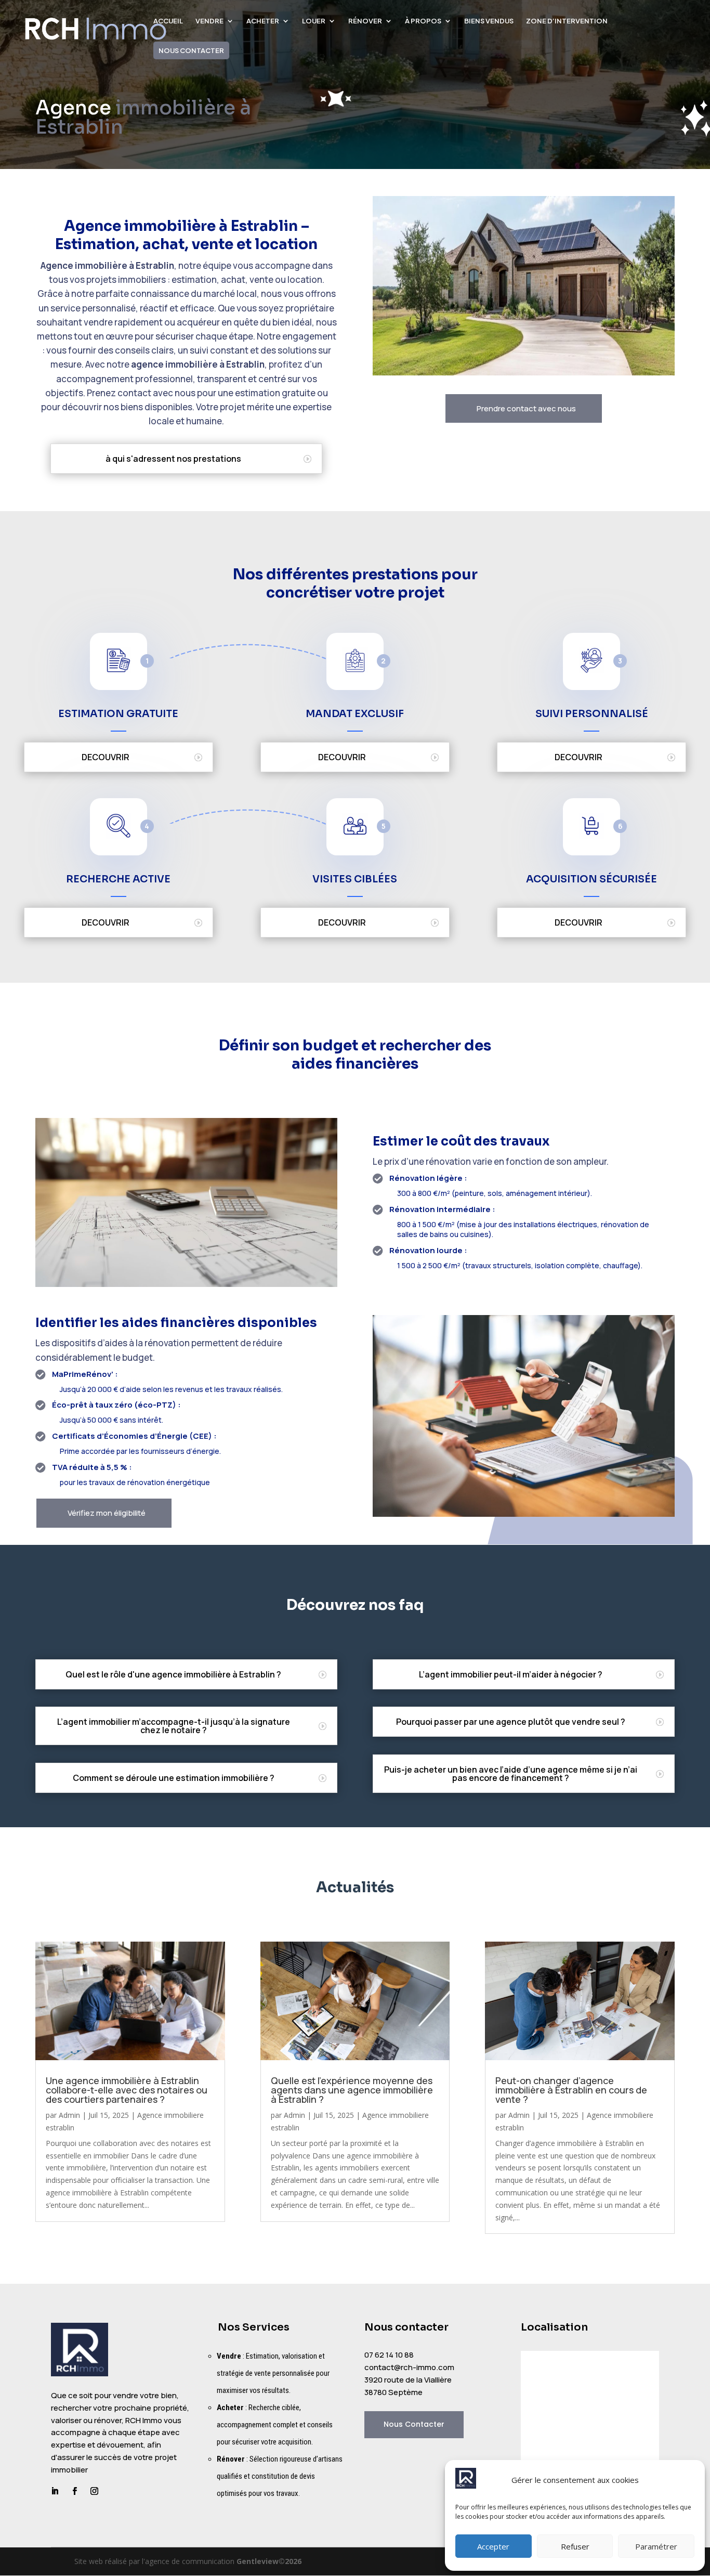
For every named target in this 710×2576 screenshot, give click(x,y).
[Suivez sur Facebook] (74, 2491)
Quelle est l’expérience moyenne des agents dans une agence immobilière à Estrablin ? (352, 2090)
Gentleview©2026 (269, 2561)
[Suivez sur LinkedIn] (55, 2491)
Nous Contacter (414, 2424)
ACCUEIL (168, 21)
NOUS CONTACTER (191, 50)
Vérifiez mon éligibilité (107, 1513)
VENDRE (209, 21)
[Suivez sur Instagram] (94, 2491)
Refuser (575, 2546)
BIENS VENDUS (489, 21)
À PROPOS (423, 21)
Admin (69, 2115)
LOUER (314, 21)
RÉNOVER (365, 21)
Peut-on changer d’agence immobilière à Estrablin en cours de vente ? (571, 2090)
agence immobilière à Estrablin (198, 364)
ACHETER (263, 21)
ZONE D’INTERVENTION (567, 21)
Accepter (493, 2546)
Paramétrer (656, 2546)
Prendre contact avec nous (526, 408)
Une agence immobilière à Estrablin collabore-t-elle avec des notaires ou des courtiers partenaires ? (127, 2090)
